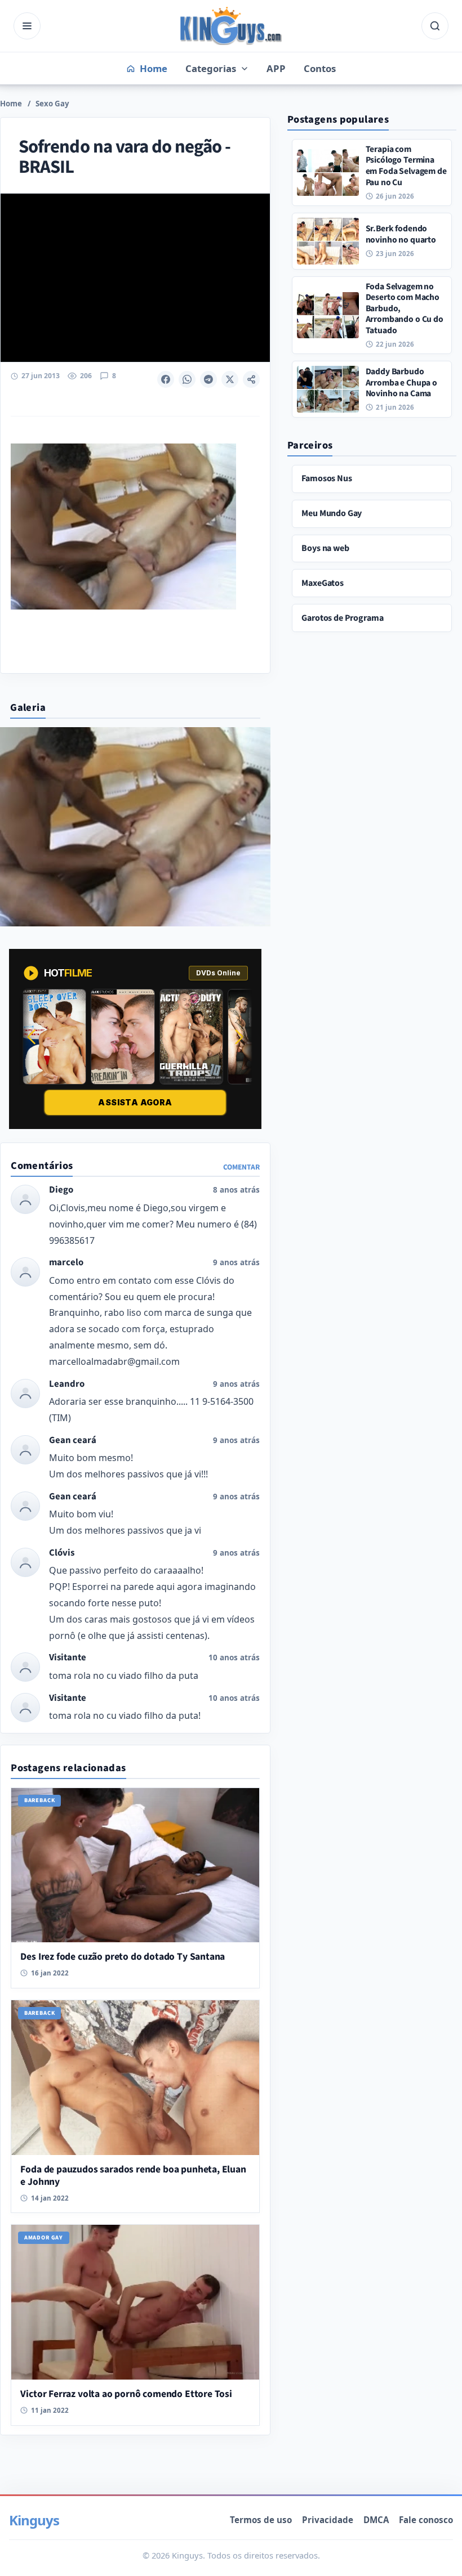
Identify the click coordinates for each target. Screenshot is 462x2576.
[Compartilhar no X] (230, 379)
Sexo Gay (52, 104)
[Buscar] (435, 26)
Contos (320, 68)
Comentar (241, 1167)
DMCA (376, 2520)
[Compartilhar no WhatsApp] (187, 379)
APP (276, 68)
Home (11, 104)
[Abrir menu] (27, 26)
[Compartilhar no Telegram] (208, 379)
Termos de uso (261, 2520)
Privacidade (328, 2520)
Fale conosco (426, 2520)
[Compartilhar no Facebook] (166, 379)
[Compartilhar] (251, 379)
